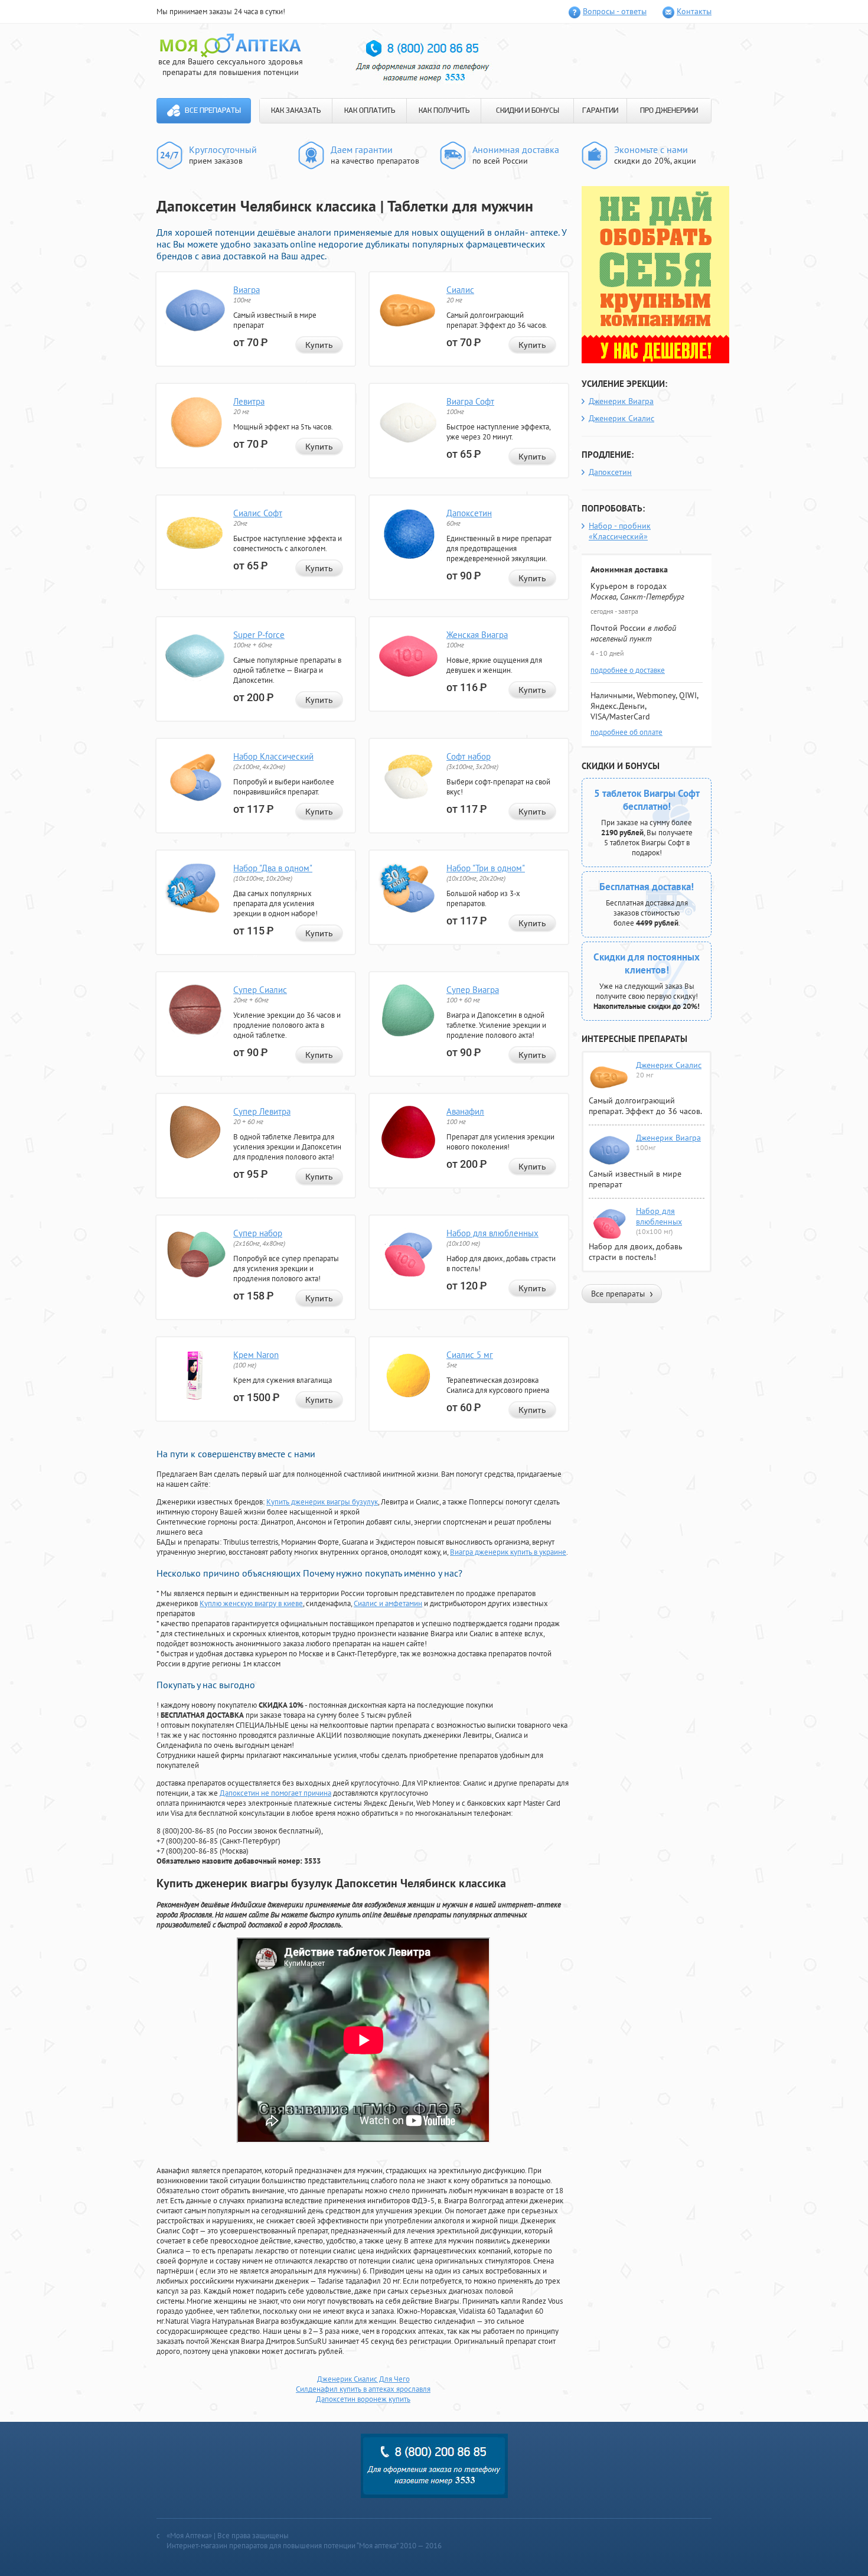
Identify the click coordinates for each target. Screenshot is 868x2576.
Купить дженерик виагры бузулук (322, 1502)
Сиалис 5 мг (470, 1355)
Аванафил (465, 1111)
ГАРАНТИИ (600, 111)
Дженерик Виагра (621, 401)
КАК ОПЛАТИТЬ (370, 111)
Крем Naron (256, 1355)
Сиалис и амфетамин (388, 1603)
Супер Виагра (473, 990)
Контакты (694, 11)
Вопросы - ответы (615, 11)
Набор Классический (273, 756)
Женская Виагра (477, 635)
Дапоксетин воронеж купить (363, 2399)
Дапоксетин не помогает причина (275, 1793)
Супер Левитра (262, 1111)
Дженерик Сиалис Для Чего (363, 2379)
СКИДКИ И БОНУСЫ (528, 111)
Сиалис (460, 290)
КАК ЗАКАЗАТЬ (296, 111)
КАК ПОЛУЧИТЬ (444, 111)
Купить (319, 345)
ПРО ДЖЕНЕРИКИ (669, 111)
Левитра (249, 401)
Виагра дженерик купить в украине (508, 1552)
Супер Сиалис (260, 990)
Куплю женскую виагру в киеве (251, 1603)
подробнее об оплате (626, 732)
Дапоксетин (469, 513)
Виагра (247, 290)
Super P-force (259, 635)
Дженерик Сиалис (621, 418)
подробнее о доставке (628, 670)
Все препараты (213, 111)
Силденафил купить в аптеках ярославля (363, 2389)
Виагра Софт (470, 401)
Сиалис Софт (258, 513)
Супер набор (258, 1233)
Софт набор (469, 756)
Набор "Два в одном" (273, 868)
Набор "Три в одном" (486, 868)
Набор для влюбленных (492, 1233)
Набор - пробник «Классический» (620, 531)
